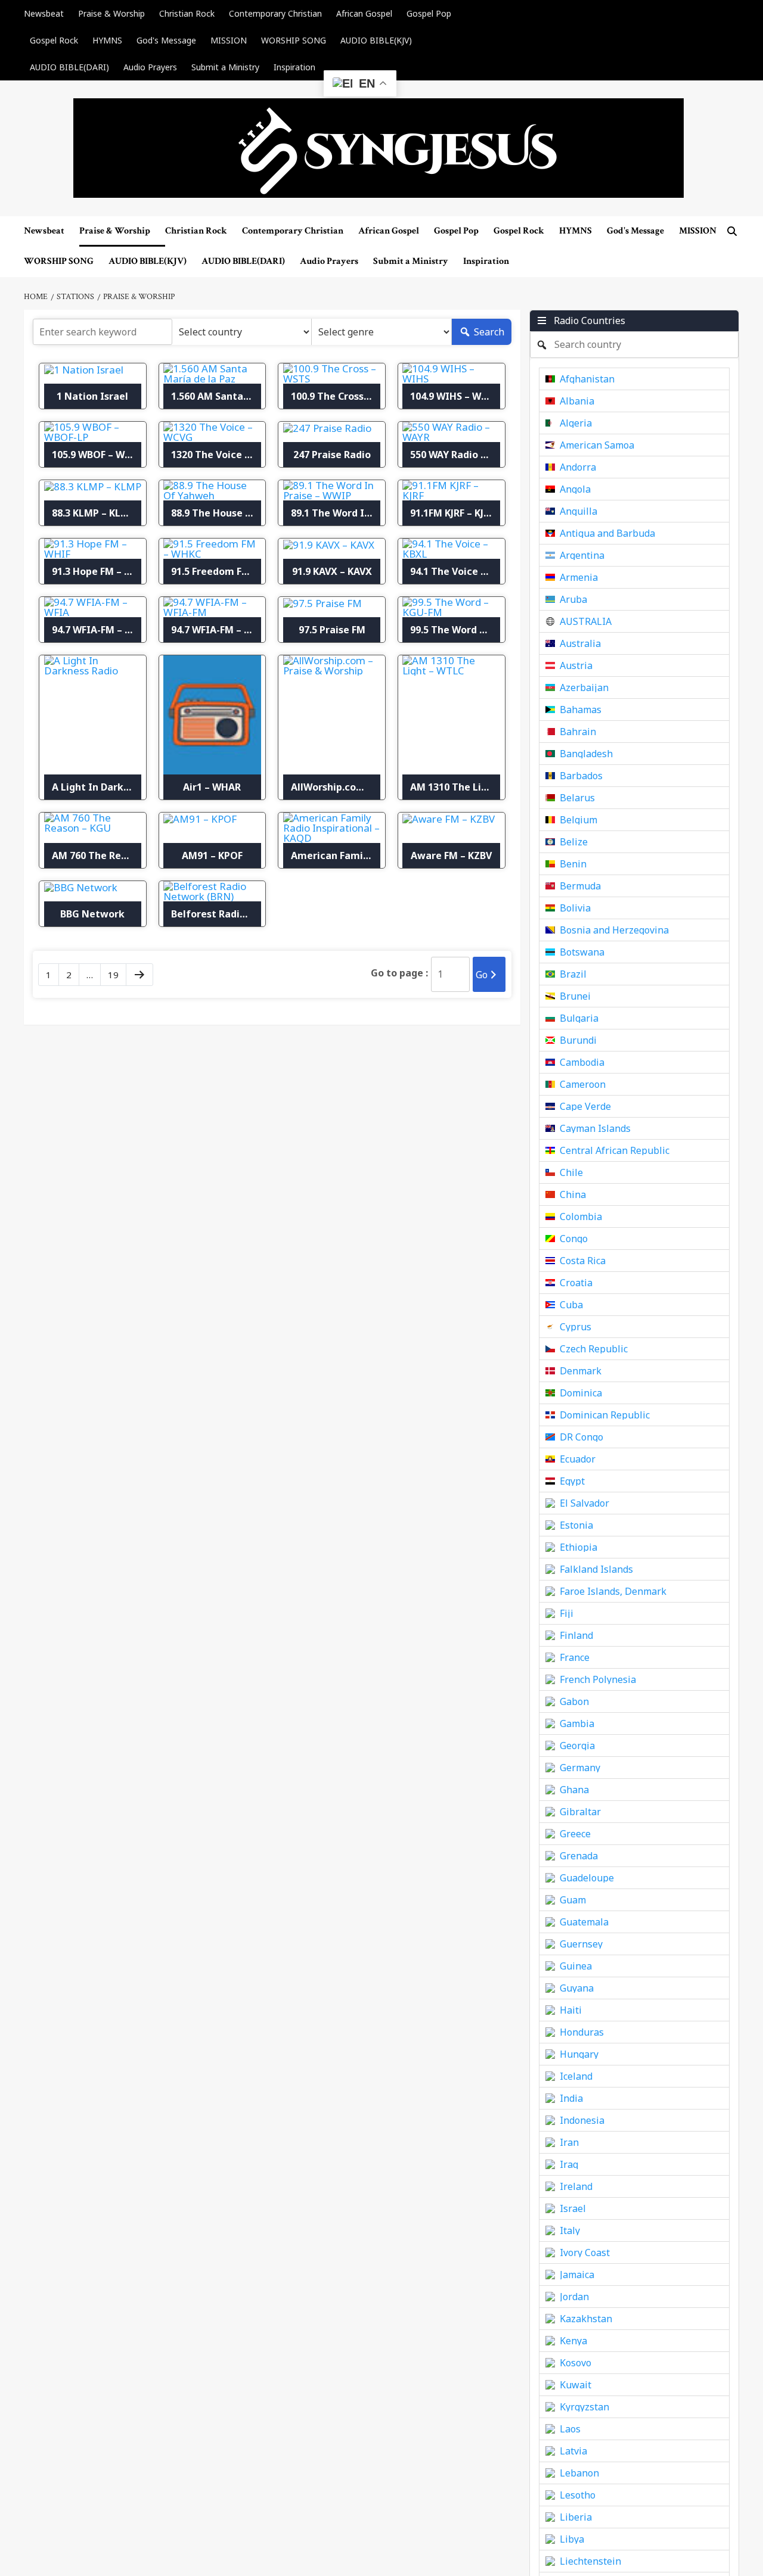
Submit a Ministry (225, 67)
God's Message (166, 40)
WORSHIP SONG (294, 40)
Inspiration (294, 67)
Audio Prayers (150, 67)
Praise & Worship (111, 13)
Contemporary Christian (275, 13)
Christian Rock (187, 13)
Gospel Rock (54, 40)
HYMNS (107, 40)
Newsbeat (44, 13)
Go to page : (399, 973)
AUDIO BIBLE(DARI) (69, 67)
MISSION (229, 40)
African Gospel (364, 13)
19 (113, 975)
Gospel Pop (429, 13)
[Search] (732, 231)
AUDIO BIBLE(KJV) (376, 40)
